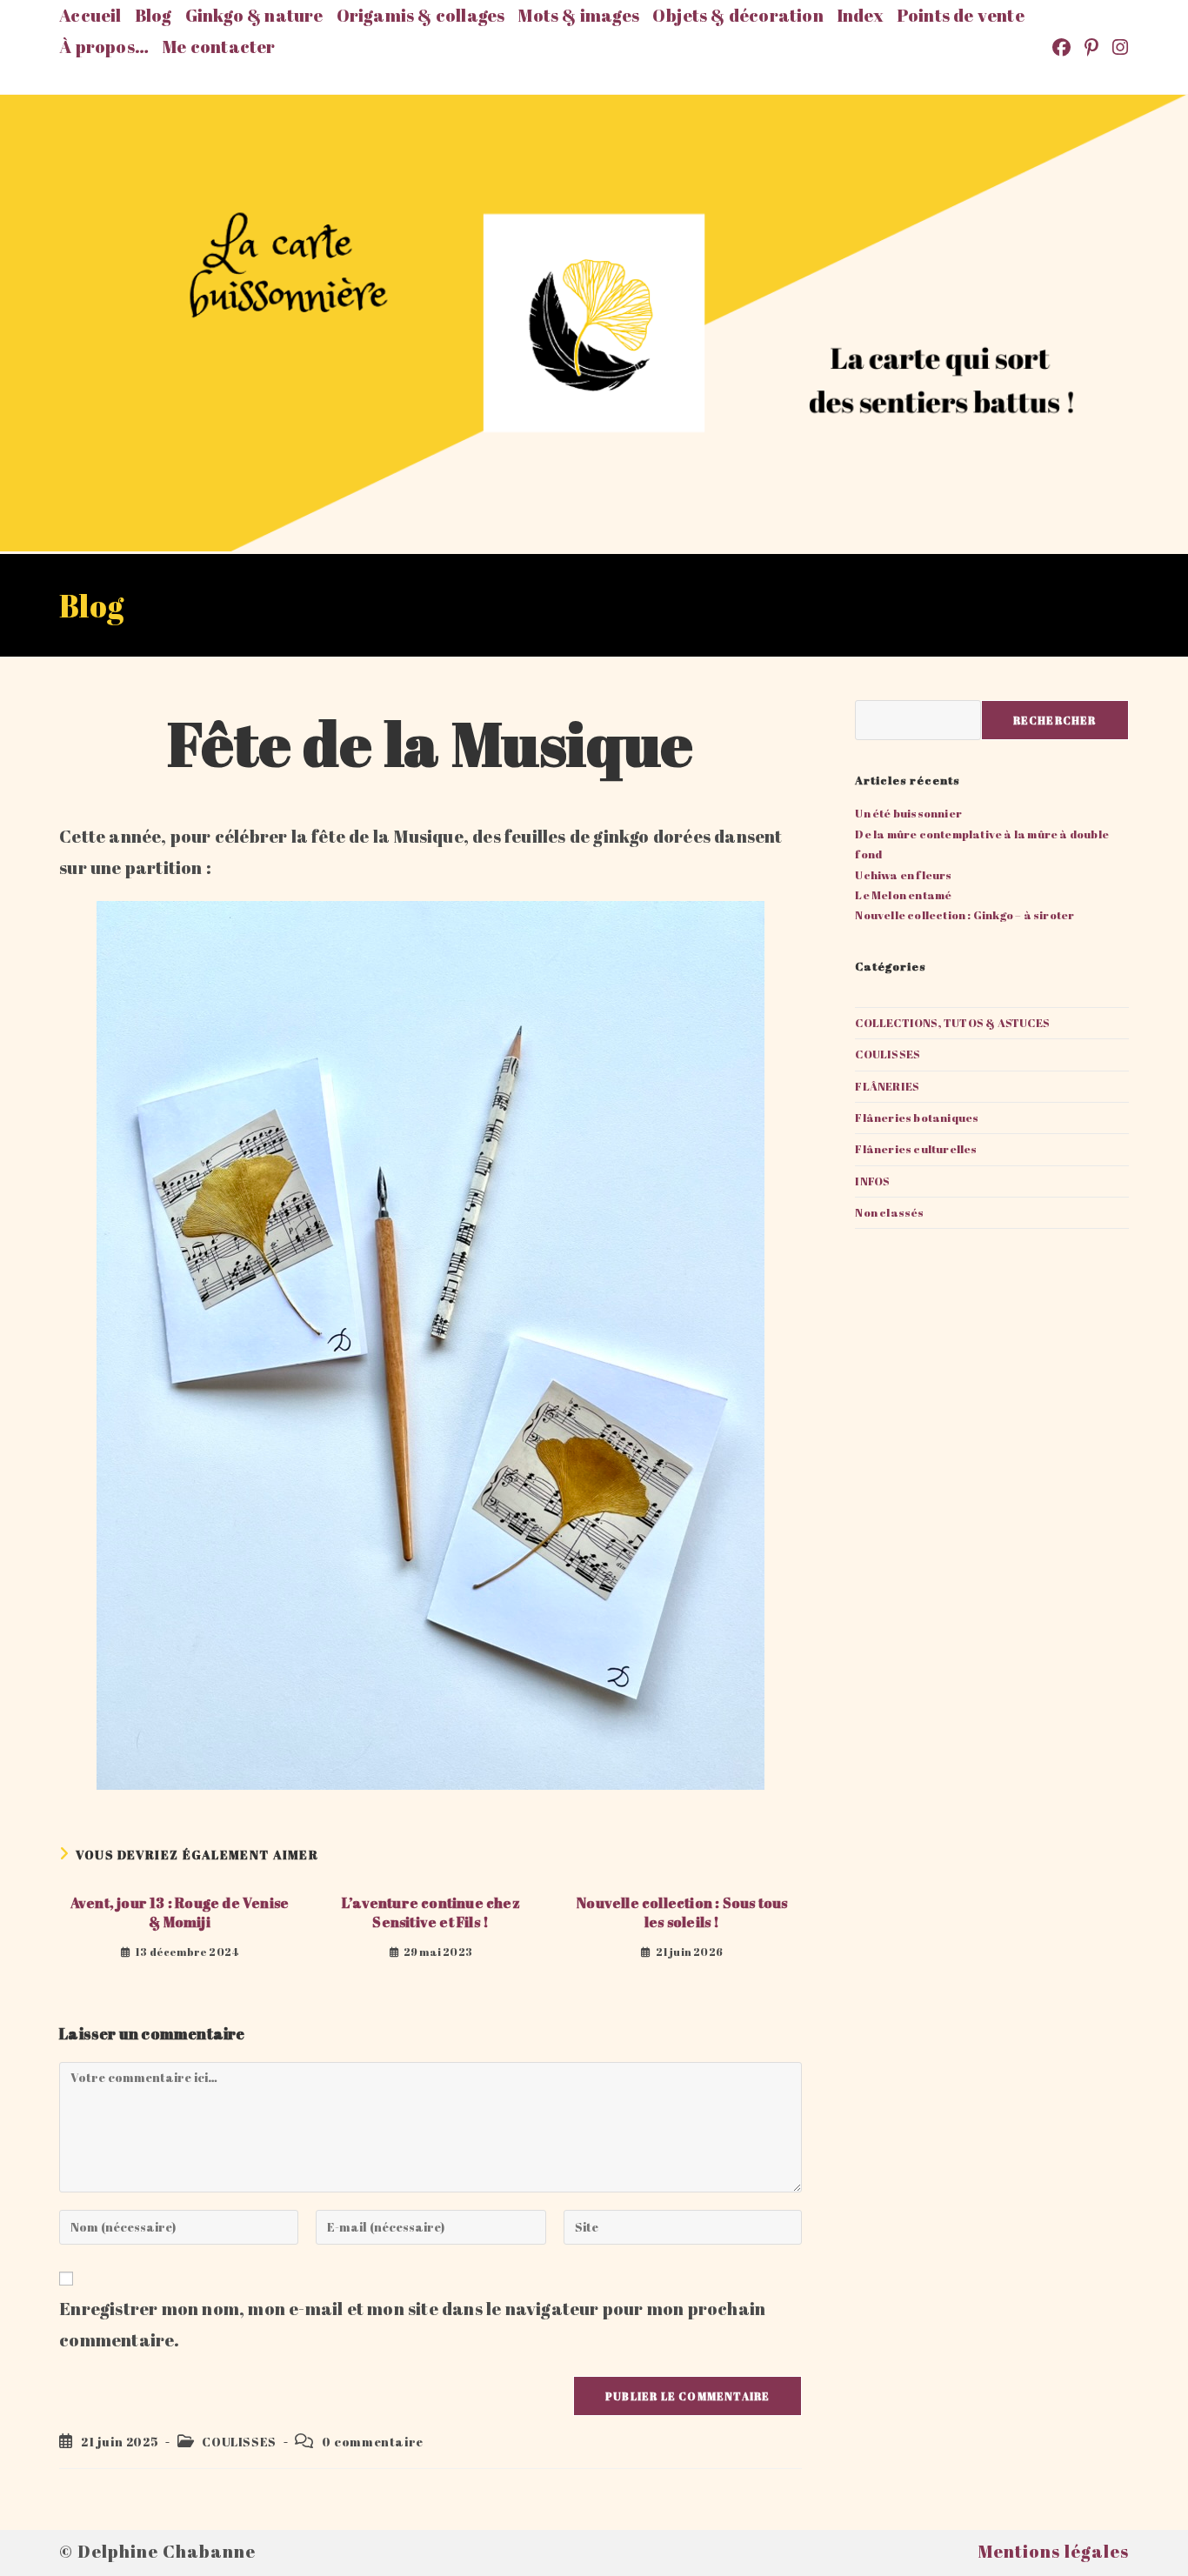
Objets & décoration (738, 15)
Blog (154, 15)
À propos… (104, 47)
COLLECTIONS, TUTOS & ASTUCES (952, 1023)
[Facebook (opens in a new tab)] (1063, 47)
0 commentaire (373, 2442)
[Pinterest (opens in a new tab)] (1093, 47)
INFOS (872, 1181)
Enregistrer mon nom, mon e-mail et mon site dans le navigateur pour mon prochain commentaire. (412, 2324)
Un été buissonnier (908, 813)
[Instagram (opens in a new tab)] (1118, 47)
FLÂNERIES (887, 1086)
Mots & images (578, 15)
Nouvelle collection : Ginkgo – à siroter (964, 915)
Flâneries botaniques (917, 1118)
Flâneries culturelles (916, 1149)
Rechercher (1055, 720)
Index (860, 15)
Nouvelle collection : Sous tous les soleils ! (682, 1912)
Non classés (889, 1212)
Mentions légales (1053, 2551)
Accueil (90, 15)
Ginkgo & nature (254, 15)
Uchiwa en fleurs (903, 875)
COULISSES (239, 2442)
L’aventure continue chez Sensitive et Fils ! (431, 1912)
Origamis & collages (421, 15)
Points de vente (961, 15)
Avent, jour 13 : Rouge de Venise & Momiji (180, 1912)
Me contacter (218, 47)
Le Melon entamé (903, 895)
